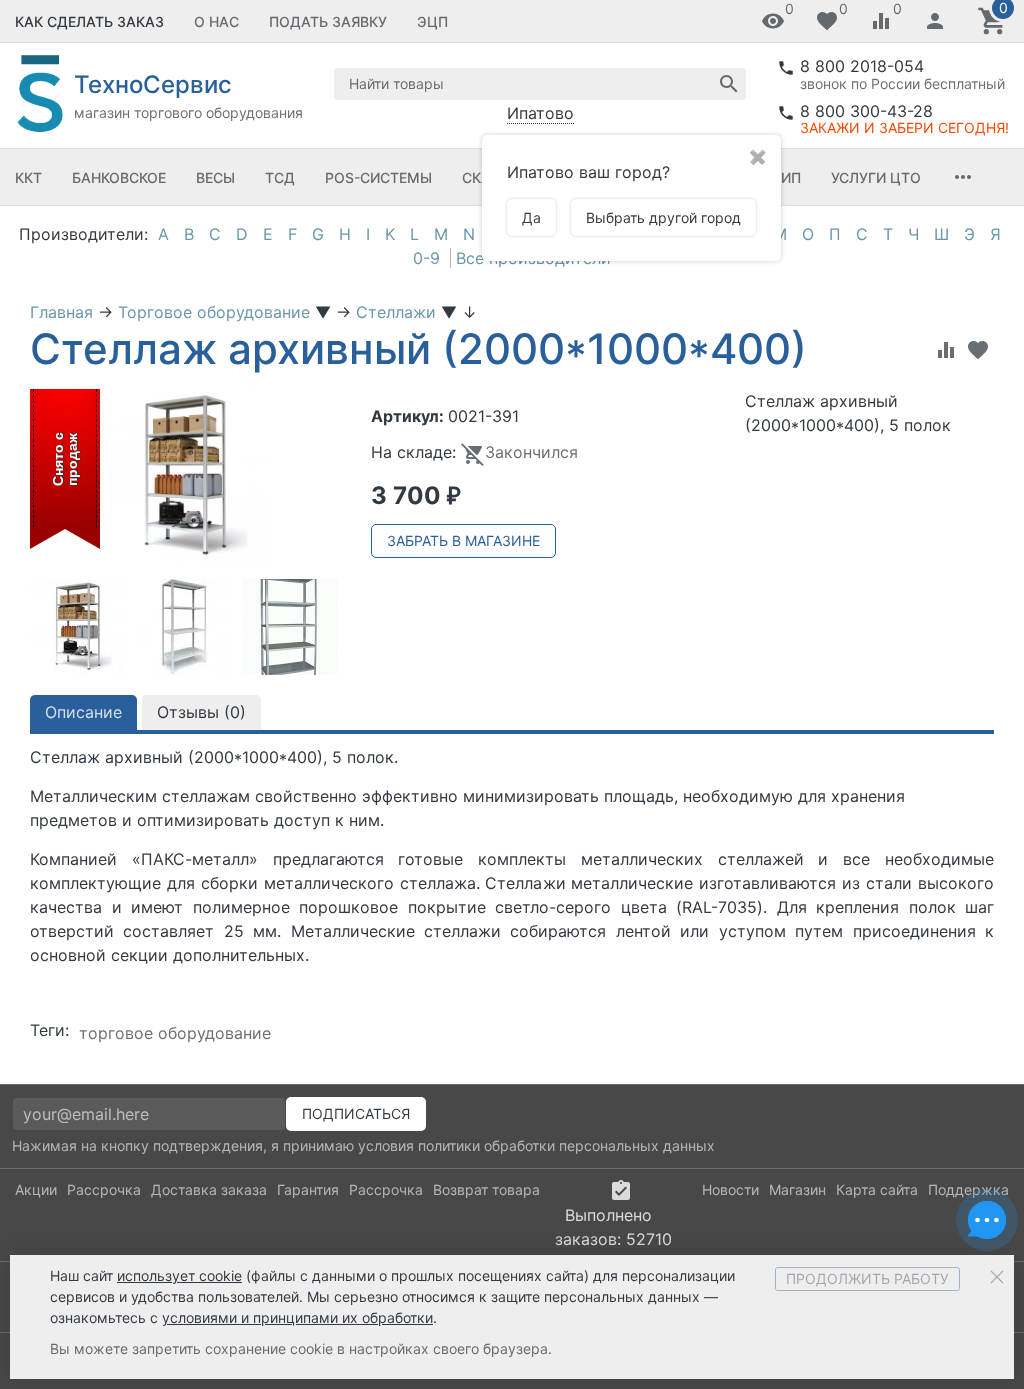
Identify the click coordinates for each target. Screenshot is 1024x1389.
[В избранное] (978, 350)
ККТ (28, 177)
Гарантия (308, 1189)
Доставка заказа (209, 1189)
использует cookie (179, 1275)
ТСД (280, 177)
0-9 (426, 258)
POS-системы (378, 177)
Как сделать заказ (89, 21)
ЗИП (786, 177)
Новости (730, 1189)
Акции (36, 1189)
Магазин (797, 1189)
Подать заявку (328, 21)
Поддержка (968, 1189)
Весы (215, 177)
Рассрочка (104, 1189)
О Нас (216, 21)
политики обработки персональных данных (566, 1145)
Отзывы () (201, 712)
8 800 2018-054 (862, 66)
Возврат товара (486, 1189)
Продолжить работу (867, 1278)
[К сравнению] (946, 350)
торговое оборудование (175, 1033)
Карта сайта (877, 1189)
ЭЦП (432, 21)
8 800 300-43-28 (866, 111)
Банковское (119, 177)
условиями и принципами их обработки (297, 1317)
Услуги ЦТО (876, 177)
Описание (83, 712)
